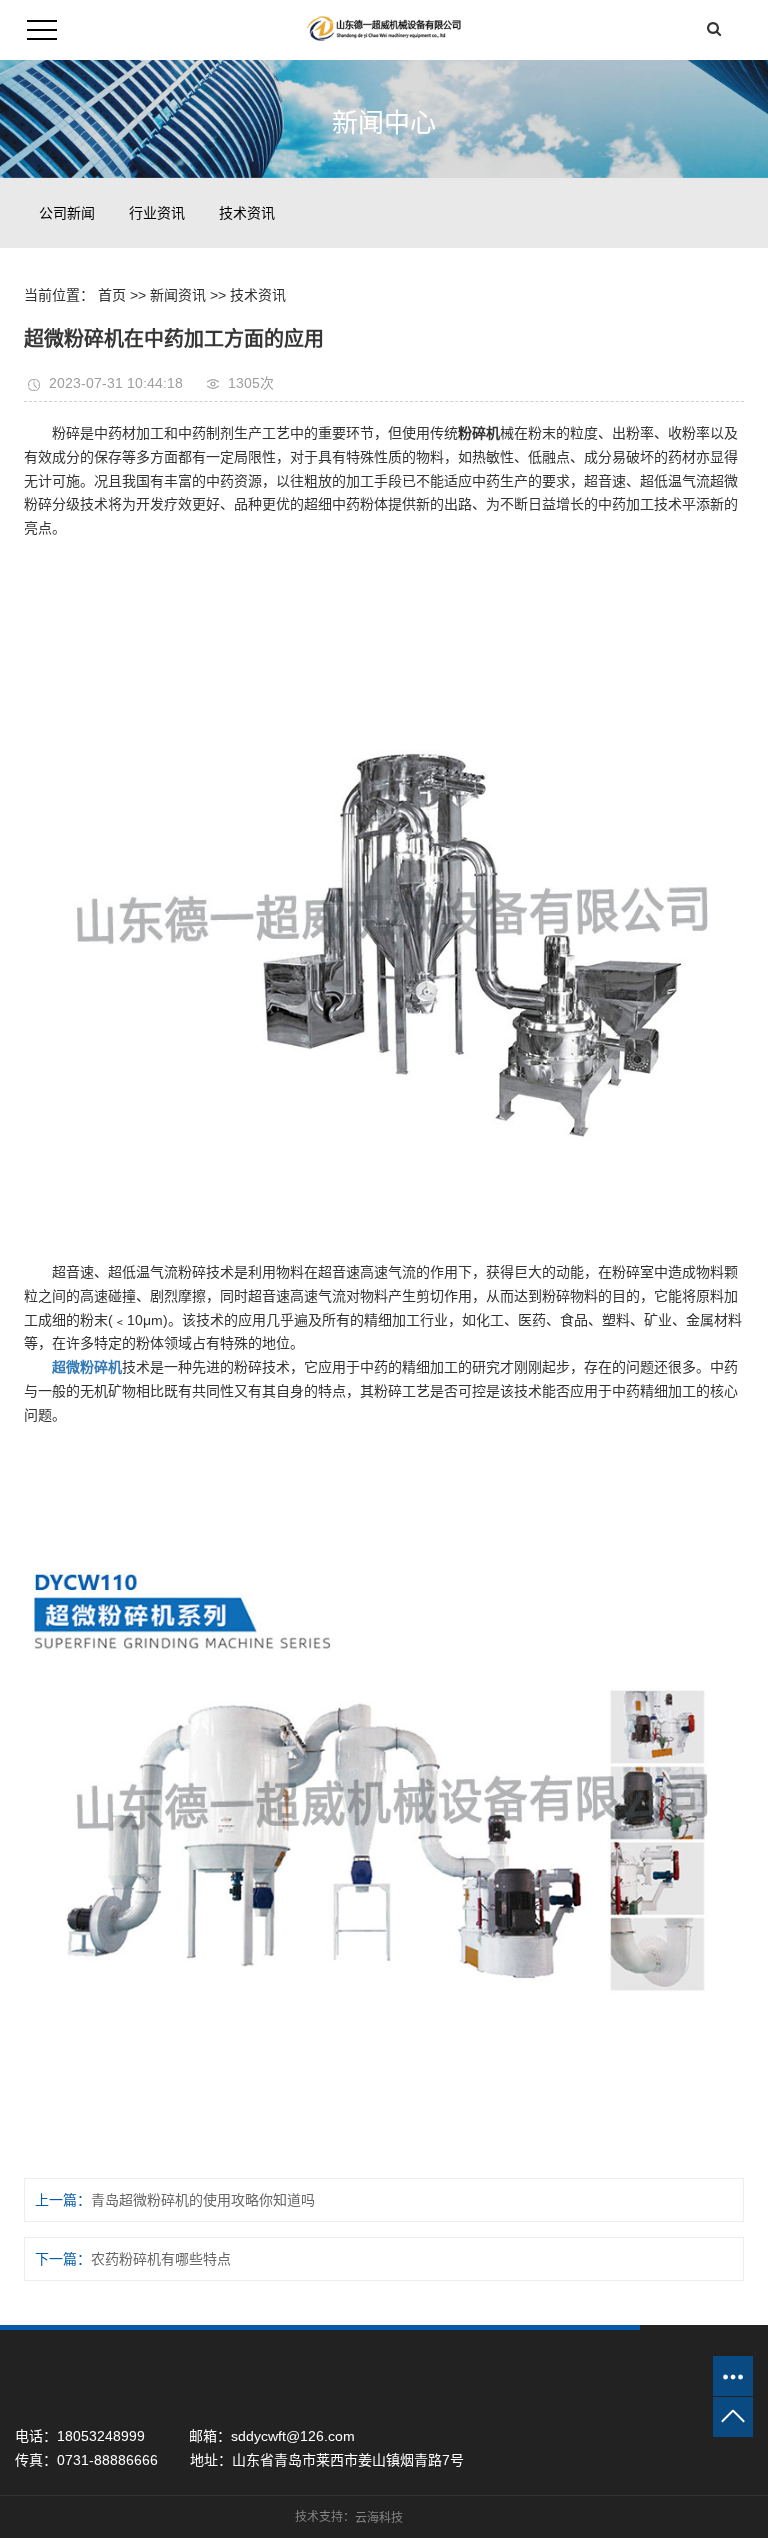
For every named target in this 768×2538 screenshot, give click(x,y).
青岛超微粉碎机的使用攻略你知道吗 (203, 2200)
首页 (112, 295)
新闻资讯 (178, 295)
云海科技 (379, 2518)
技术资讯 (247, 213)
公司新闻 (67, 213)
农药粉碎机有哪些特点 (161, 2259)
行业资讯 (157, 213)
